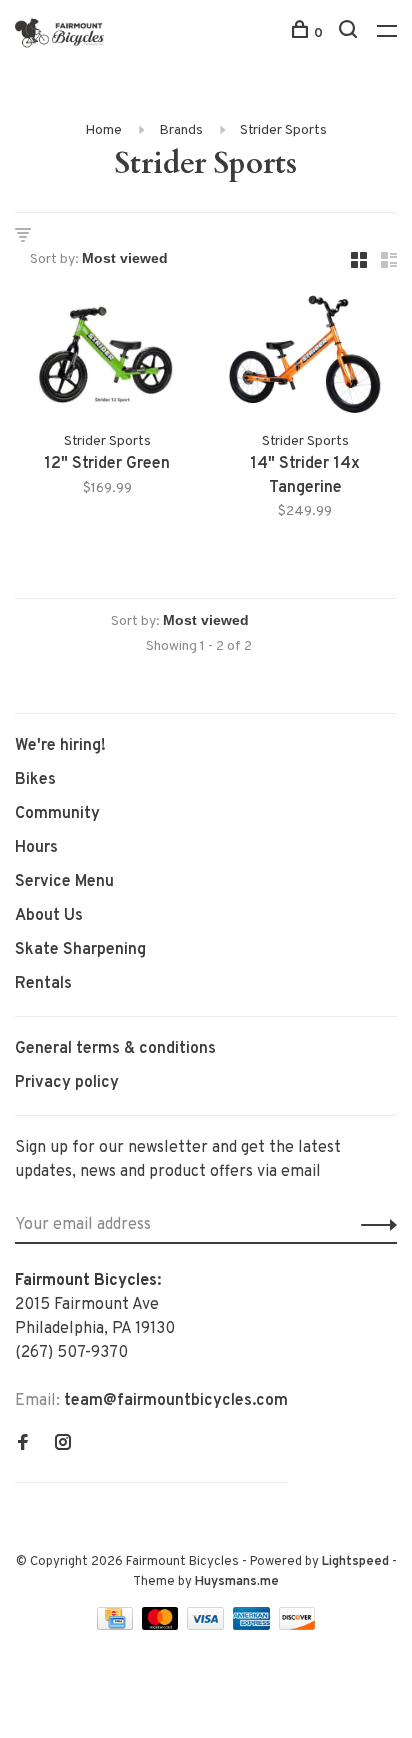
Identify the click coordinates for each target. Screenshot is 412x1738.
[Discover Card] (297, 1626)
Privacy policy (67, 1083)
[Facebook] (23, 1445)
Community (57, 814)
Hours (36, 848)
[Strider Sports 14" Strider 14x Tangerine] (305, 358)
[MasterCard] (162, 1626)
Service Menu (64, 882)
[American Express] (253, 1626)
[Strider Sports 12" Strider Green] (107, 358)
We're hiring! (60, 746)
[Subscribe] (373, 1225)
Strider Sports (283, 130)
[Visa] (207, 1626)
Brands (181, 130)
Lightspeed (355, 1562)
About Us (49, 916)
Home (103, 130)
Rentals (43, 984)
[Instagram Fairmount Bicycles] (63, 1445)
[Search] (350, 33)
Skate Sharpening (80, 950)
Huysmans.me (237, 1582)
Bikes (35, 780)
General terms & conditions (115, 1049)
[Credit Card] (117, 1626)
